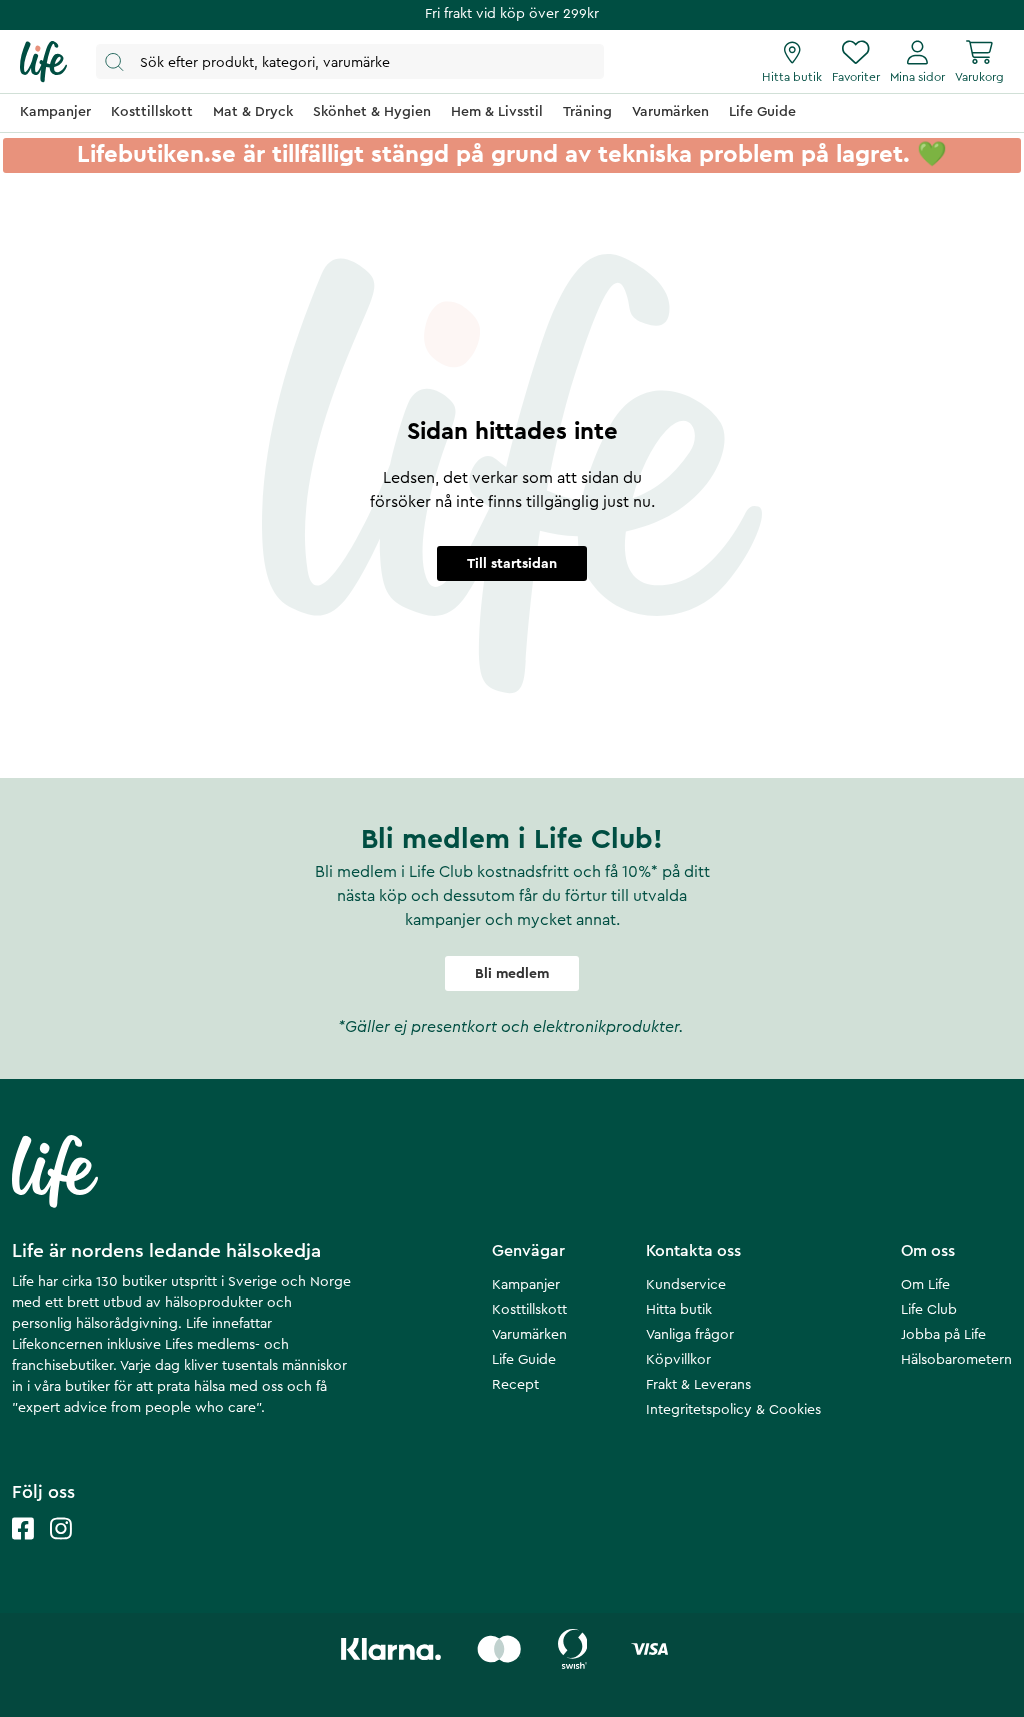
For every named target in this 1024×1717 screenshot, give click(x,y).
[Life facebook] (23, 1548)
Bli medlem (512, 974)
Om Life (925, 1285)
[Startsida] (43, 62)
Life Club (929, 1310)
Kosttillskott (529, 1310)
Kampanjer (526, 1285)
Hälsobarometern (956, 1360)
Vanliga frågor (690, 1335)
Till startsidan (512, 564)
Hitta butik (679, 1310)
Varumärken (529, 1335)
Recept (515, 1385)
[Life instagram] (61, 1548)
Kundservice (686, 1285)
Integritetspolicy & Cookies (733, 1410)
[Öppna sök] (350, 61)
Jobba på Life (943, 1335)
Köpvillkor (678, 1360)
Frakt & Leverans (698, 1385)
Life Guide (524, 1360)
